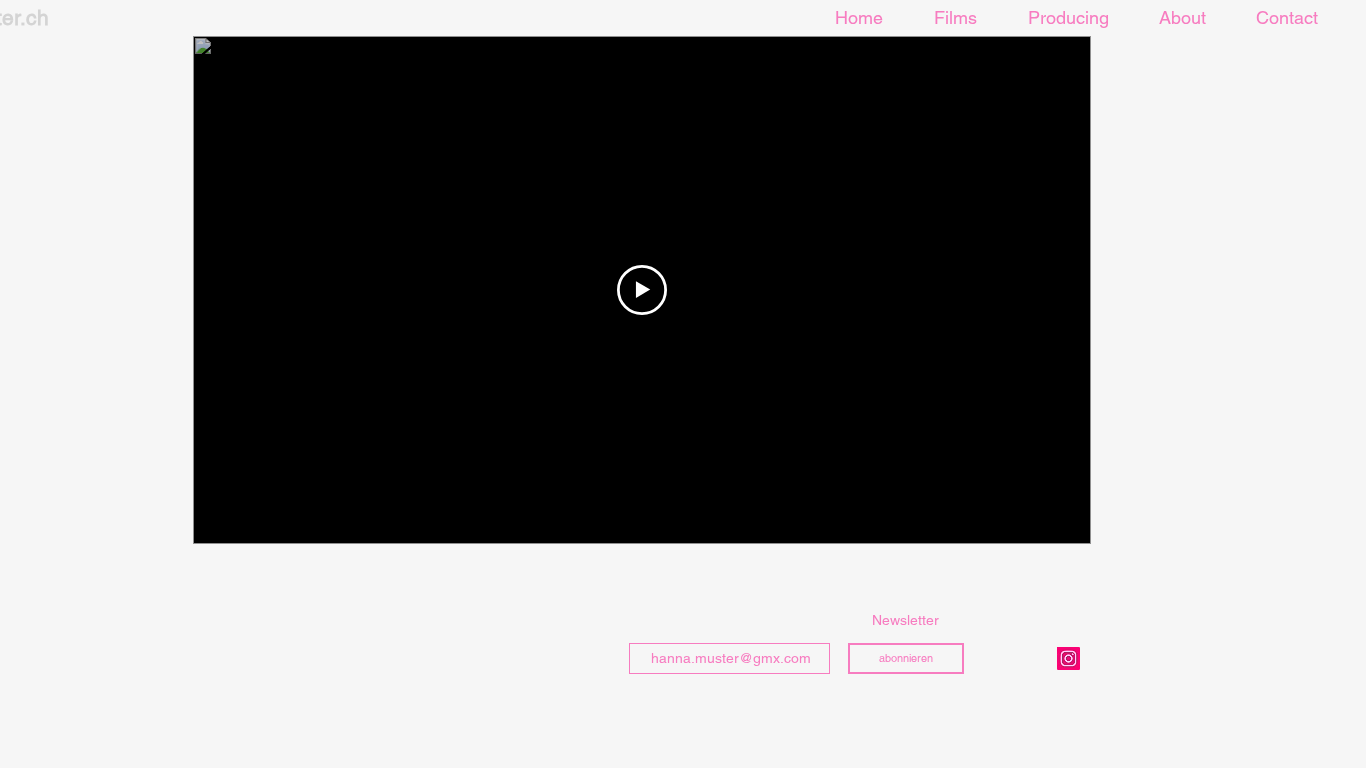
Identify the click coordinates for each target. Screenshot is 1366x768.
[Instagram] (1068, 658)
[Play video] (642, 290)
